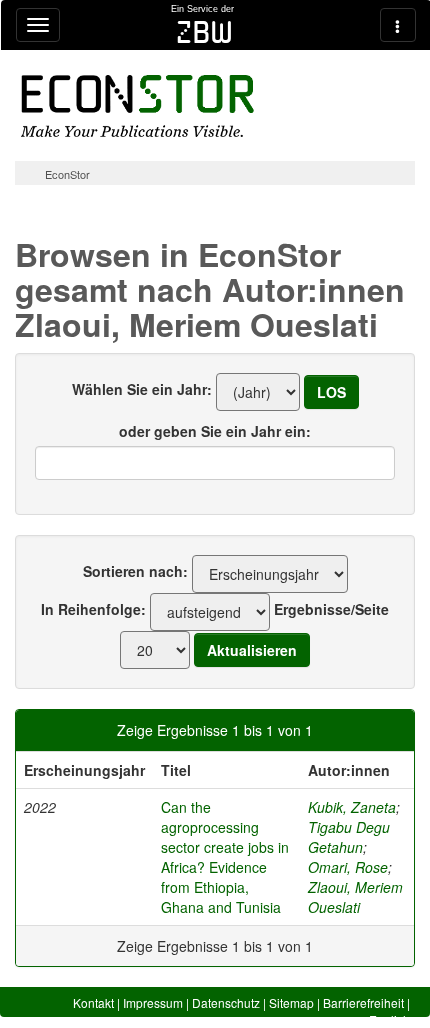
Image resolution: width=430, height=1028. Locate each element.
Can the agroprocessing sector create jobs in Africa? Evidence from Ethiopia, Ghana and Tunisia (225, 857)
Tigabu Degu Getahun (349, 837)
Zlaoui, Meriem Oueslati (355, 897)
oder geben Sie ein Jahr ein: (215, 431)
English (389, 1019)
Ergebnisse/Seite (331, 609)
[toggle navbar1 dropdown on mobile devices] (38, 25)
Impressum (153, 1002)
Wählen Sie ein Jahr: (142, 389)
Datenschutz (226, 1002)
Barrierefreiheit (363, 1002)
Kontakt (93, 1002)
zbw (204, 32)
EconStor (67, 174)
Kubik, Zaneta (352, 807)
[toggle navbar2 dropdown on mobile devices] (398, 25)
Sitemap (291, 1002)
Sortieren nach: (135, 571)
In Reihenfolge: (93, 609)
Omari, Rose (348, 867)
